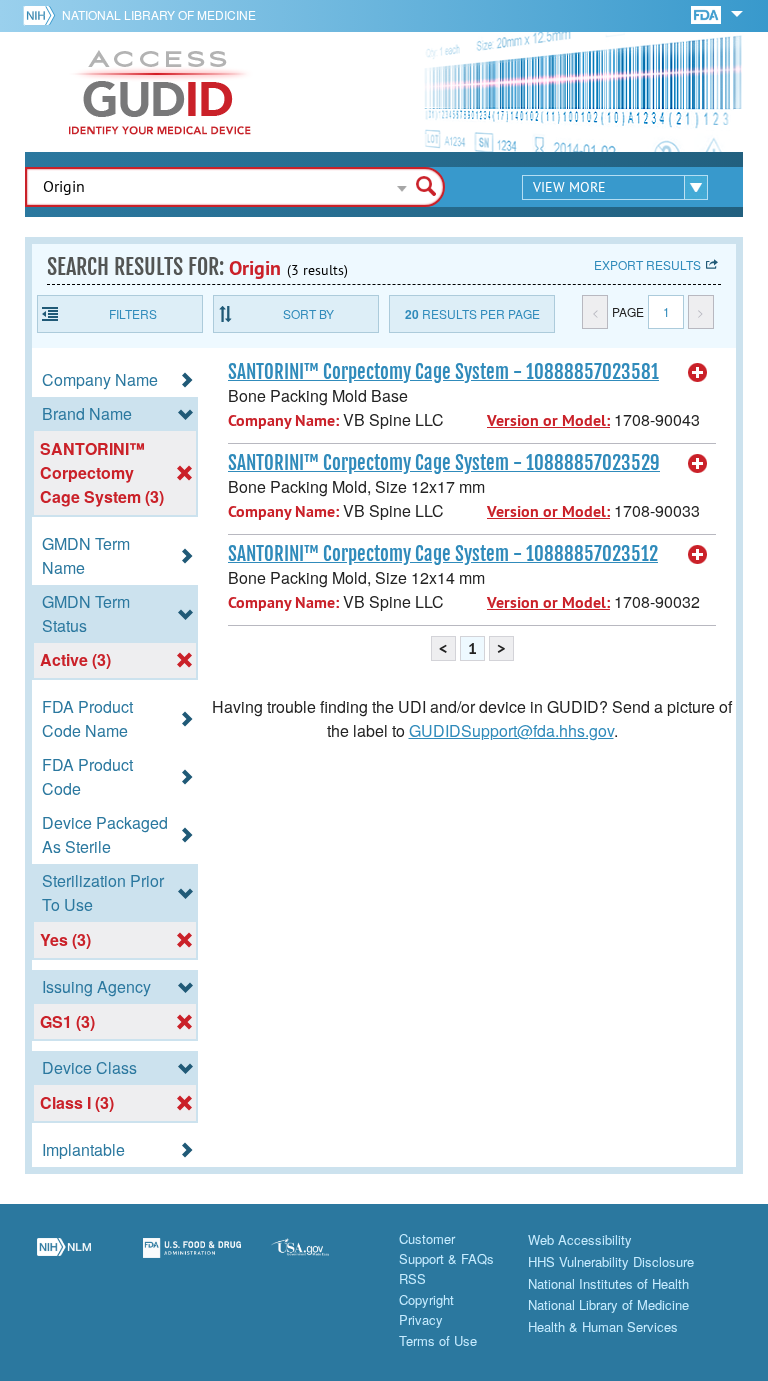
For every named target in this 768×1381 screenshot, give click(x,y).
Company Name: (283, 420)
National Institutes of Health (608, 1283)
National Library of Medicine (159, 14)
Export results (647, 264)
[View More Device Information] (698, 373)
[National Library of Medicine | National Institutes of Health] (64, 1260)
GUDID (160, 92)
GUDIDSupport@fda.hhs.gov (511, 730)
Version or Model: (548, 420)
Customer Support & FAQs (446, 1248)
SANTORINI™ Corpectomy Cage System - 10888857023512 (443, 554)
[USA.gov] (320, 1260)
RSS (412, 1278)
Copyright (426, 1299)
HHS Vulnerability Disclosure (611, 1261)
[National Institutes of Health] (42, 15)
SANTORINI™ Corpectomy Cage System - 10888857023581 (443, 372)
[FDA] (707, 13)
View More (569, 187)
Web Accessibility (580, 1239)
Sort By (308, 313)
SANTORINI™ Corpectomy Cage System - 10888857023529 (444, 463)
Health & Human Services (603, 1326)
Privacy (421, 1319)
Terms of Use (438, 1340)
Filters (133, 313)
